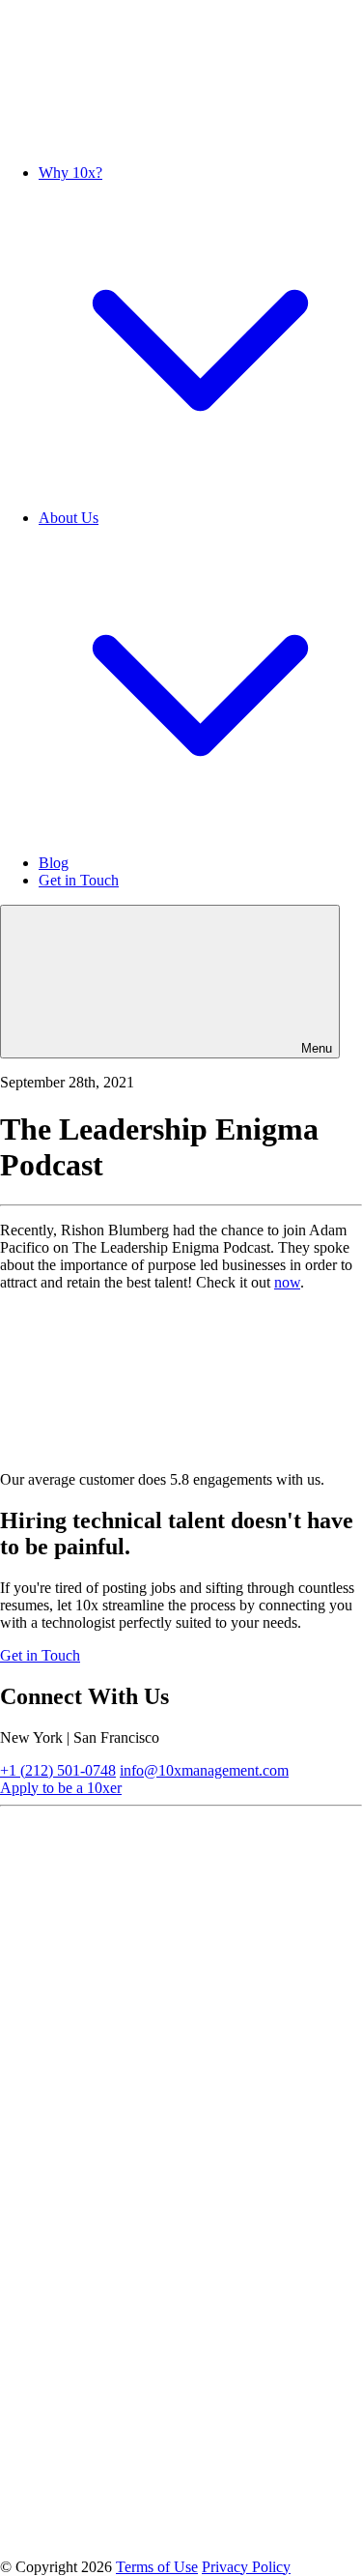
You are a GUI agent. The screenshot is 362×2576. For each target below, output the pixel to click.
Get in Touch (79, 880)
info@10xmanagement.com (204, 1770)
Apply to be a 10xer (61, 1788)
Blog (54, 863)
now (287, 1282)
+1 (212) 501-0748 (58, 1770)
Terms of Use (157, 2567)
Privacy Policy (246, 2567)
